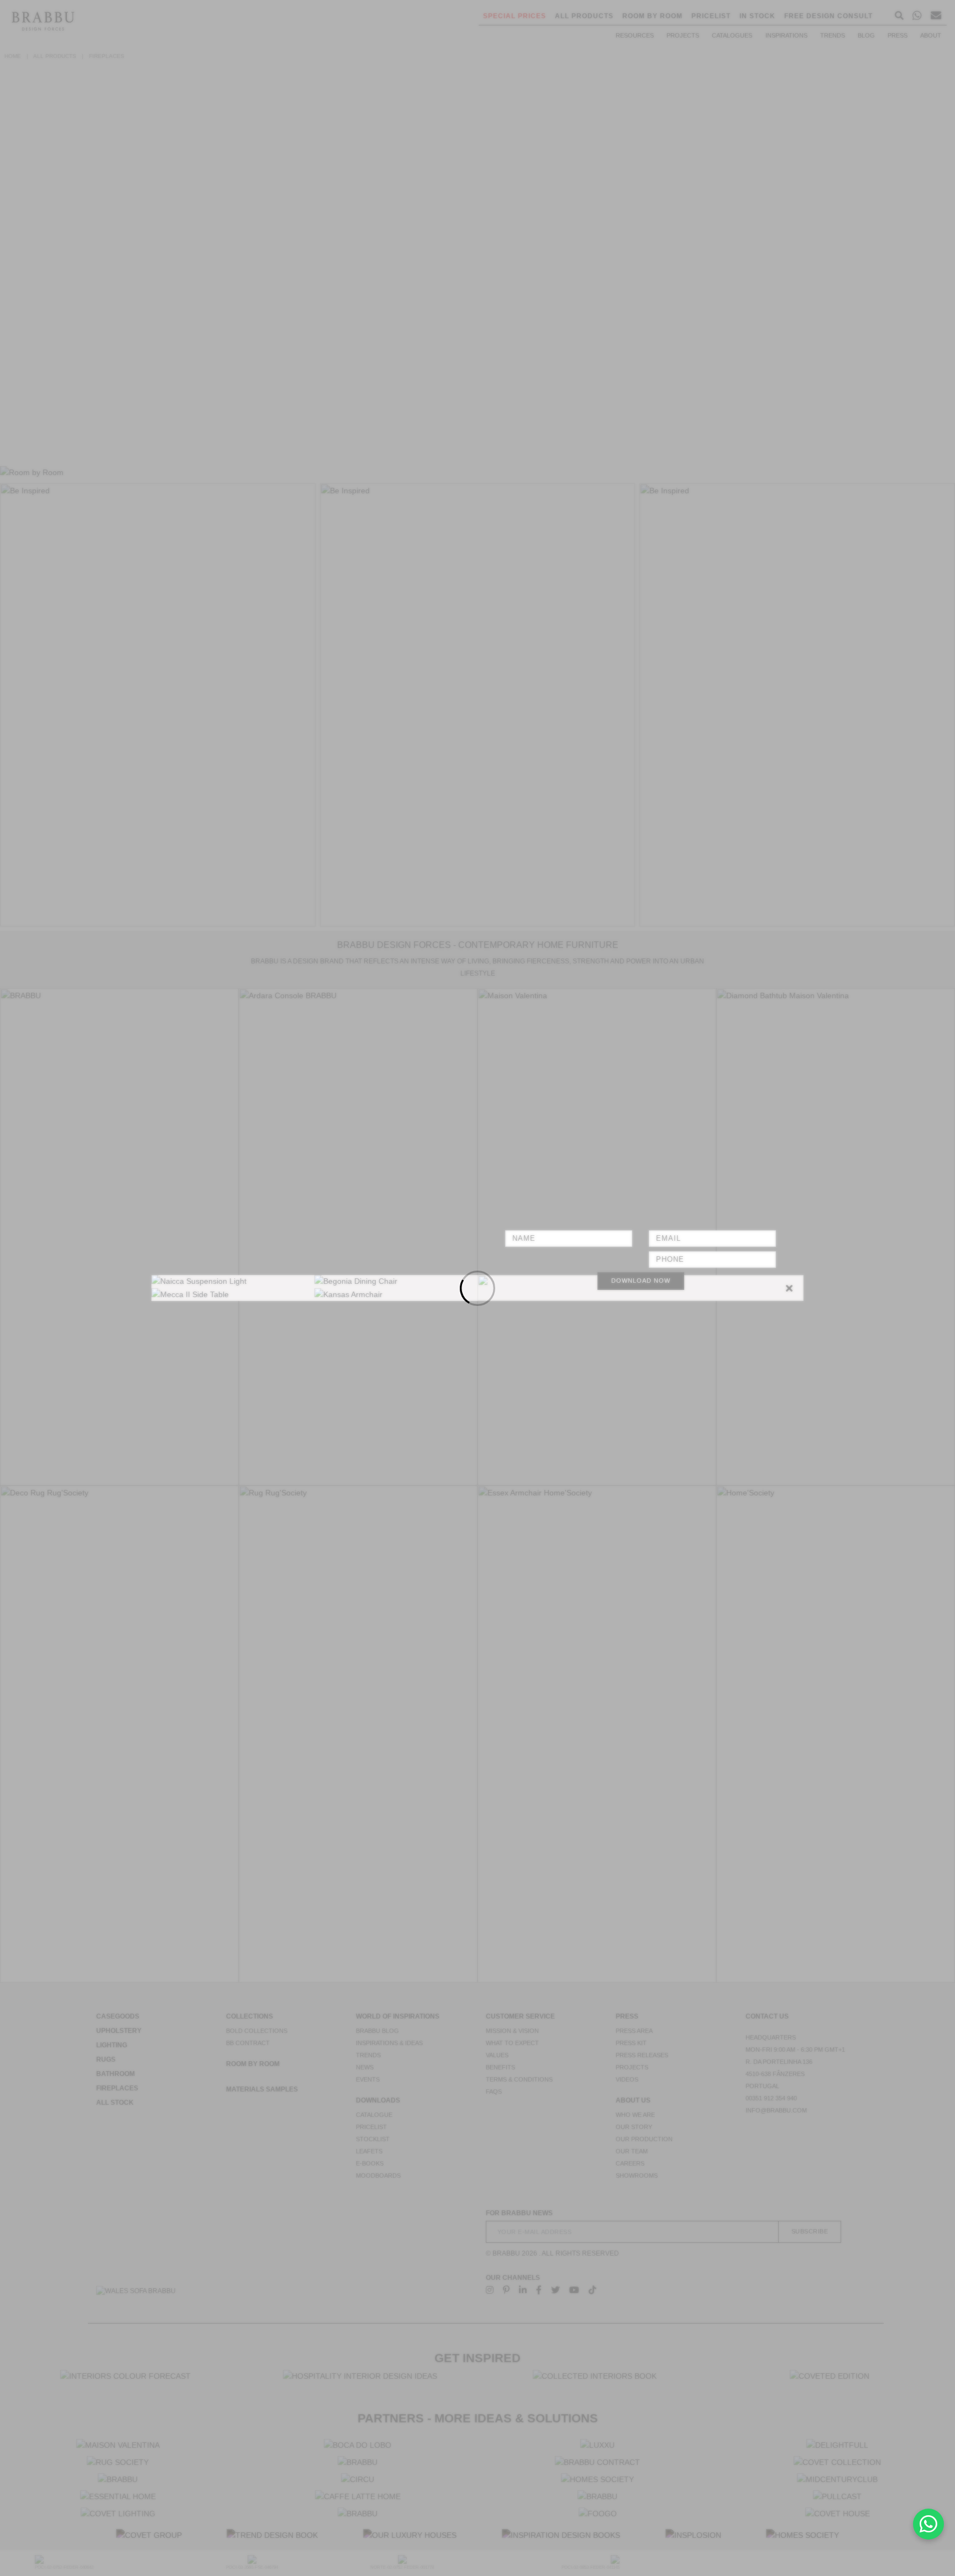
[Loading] (478, 1288)
